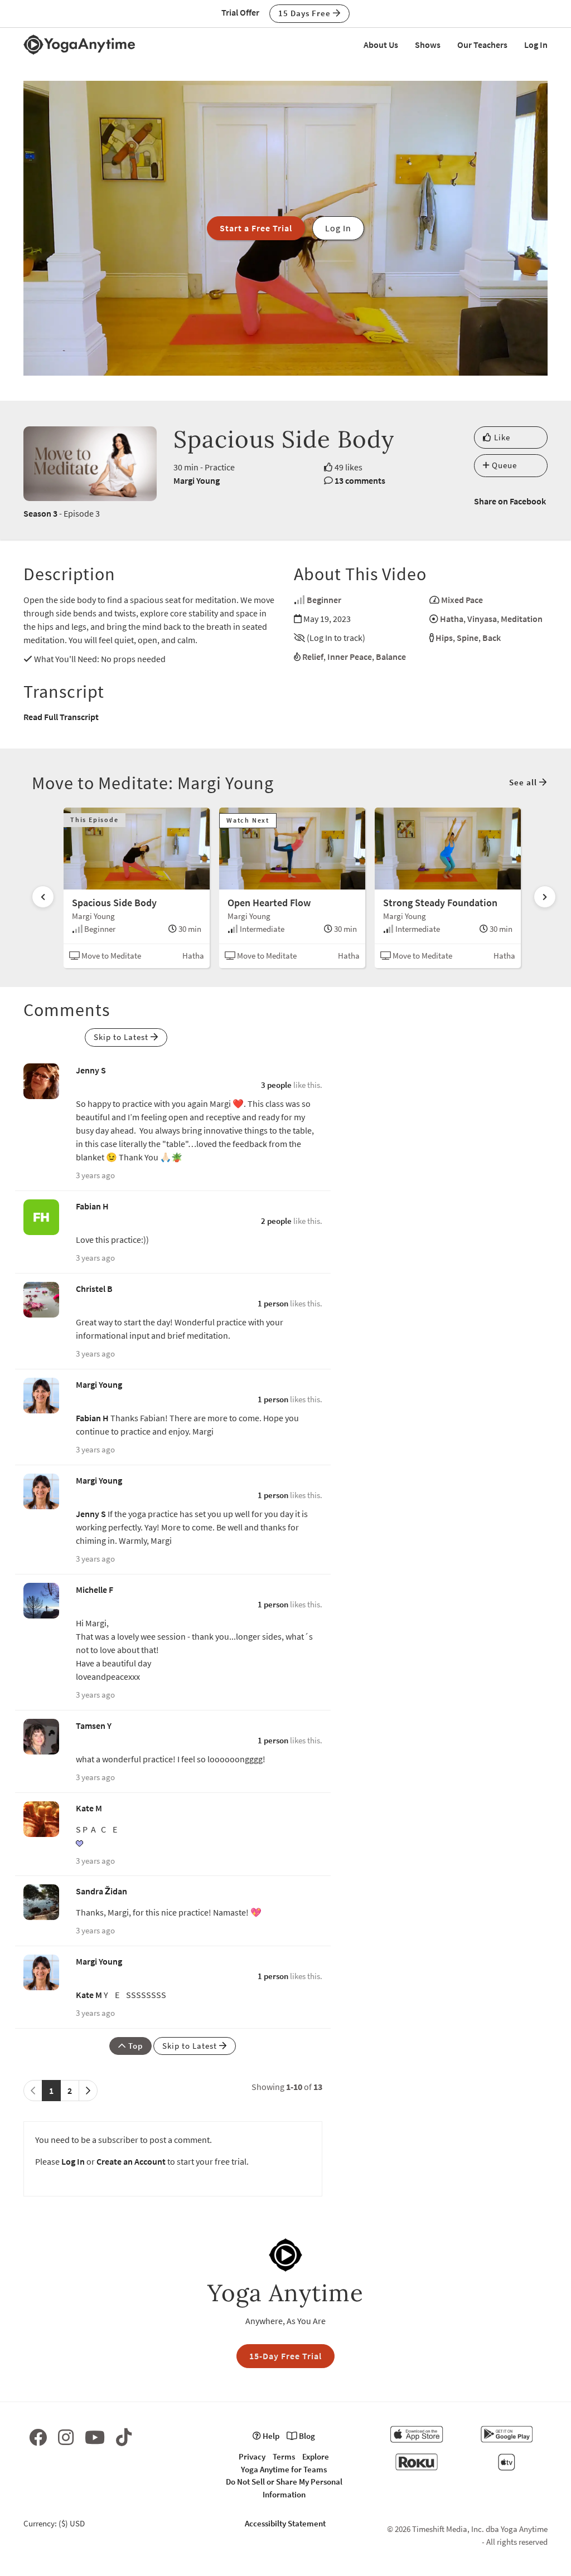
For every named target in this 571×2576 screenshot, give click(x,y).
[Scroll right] (545, 897)
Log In (536, 45)
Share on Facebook (510, 501)
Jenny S (91, 1070)
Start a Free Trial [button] (256, 228)
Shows (428, 45)
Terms (284, 2456)
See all (524, 782)
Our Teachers (482, 45)
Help (270, 2436)
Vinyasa (482, 619)
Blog (306, 2436)
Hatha (452, 619)
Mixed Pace (462, 600)
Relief (313, 657)
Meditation (522, 619)
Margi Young (197, 480)
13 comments (360, 480)
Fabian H (92, 1206)
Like (501, 437)
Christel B (94, 1289)
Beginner (324, 600)
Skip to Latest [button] (122, 1037)
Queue (503, 465)
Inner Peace (350, 657)
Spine (468, 638)
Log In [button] (338, 228)
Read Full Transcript (61, 717)
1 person (273, 1303)
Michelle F (95, 1590)
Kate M (89, 1808)
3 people (276, 1085)
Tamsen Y (94, 1726)
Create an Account (131, 2161)
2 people (276, 1221)
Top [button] (134, 2046)
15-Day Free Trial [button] (285, 2356)
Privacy (252, 2456)
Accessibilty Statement (285, 2523)
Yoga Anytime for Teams (284, 2469)
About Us (381, 45)
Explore (316, 2456)
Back (492, 638)
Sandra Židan (101, 1891)
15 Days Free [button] (306, 13)
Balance (391, 657)
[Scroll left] (43, 897)
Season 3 (40, 513)
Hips (444, 638)
